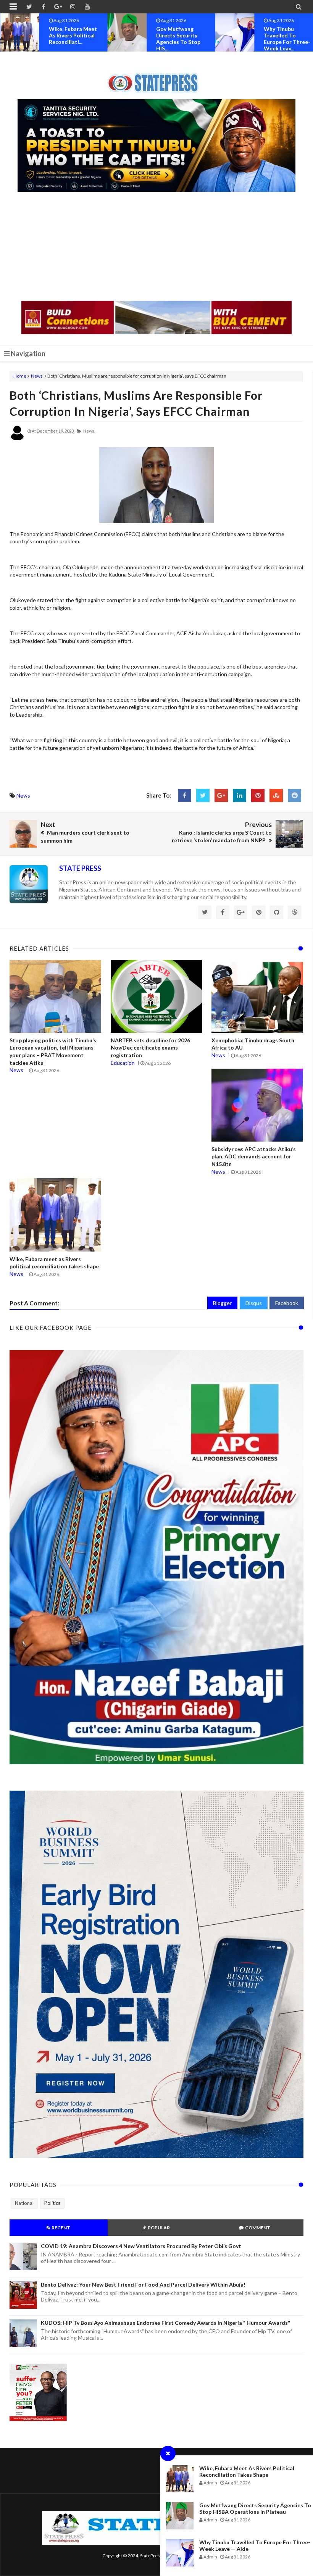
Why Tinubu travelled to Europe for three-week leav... (179, 39)
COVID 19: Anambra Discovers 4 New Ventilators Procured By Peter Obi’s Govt (141, 2246)
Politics (52, 2203)
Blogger (222, 1303)
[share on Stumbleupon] (276, 795)
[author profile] (17, 439)
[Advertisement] (156, 247)
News (37, 376)
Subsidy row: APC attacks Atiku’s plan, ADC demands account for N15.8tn (254, 1156)
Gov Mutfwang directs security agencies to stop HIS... (71, 39)
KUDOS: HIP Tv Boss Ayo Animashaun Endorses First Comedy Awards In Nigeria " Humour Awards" (165, 2323)
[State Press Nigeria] (157, 78)
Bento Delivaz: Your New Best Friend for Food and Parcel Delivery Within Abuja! (143, 2284)
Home (20, 376)
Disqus (254, 1303)
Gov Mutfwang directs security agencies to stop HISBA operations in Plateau (255, 2508)
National (24, 2203)
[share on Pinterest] (258, 795)
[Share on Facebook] (185, 795)
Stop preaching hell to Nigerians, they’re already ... (286, 35)
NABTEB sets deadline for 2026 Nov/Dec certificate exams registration (150, 1048)
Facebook (287, 1303)
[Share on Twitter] (203, 795)
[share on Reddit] (294, 795)
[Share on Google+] (221, 795)
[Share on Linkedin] (240, 795)
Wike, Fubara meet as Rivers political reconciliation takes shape (247, 2471)
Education (123, 1063)
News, (89, 431)
